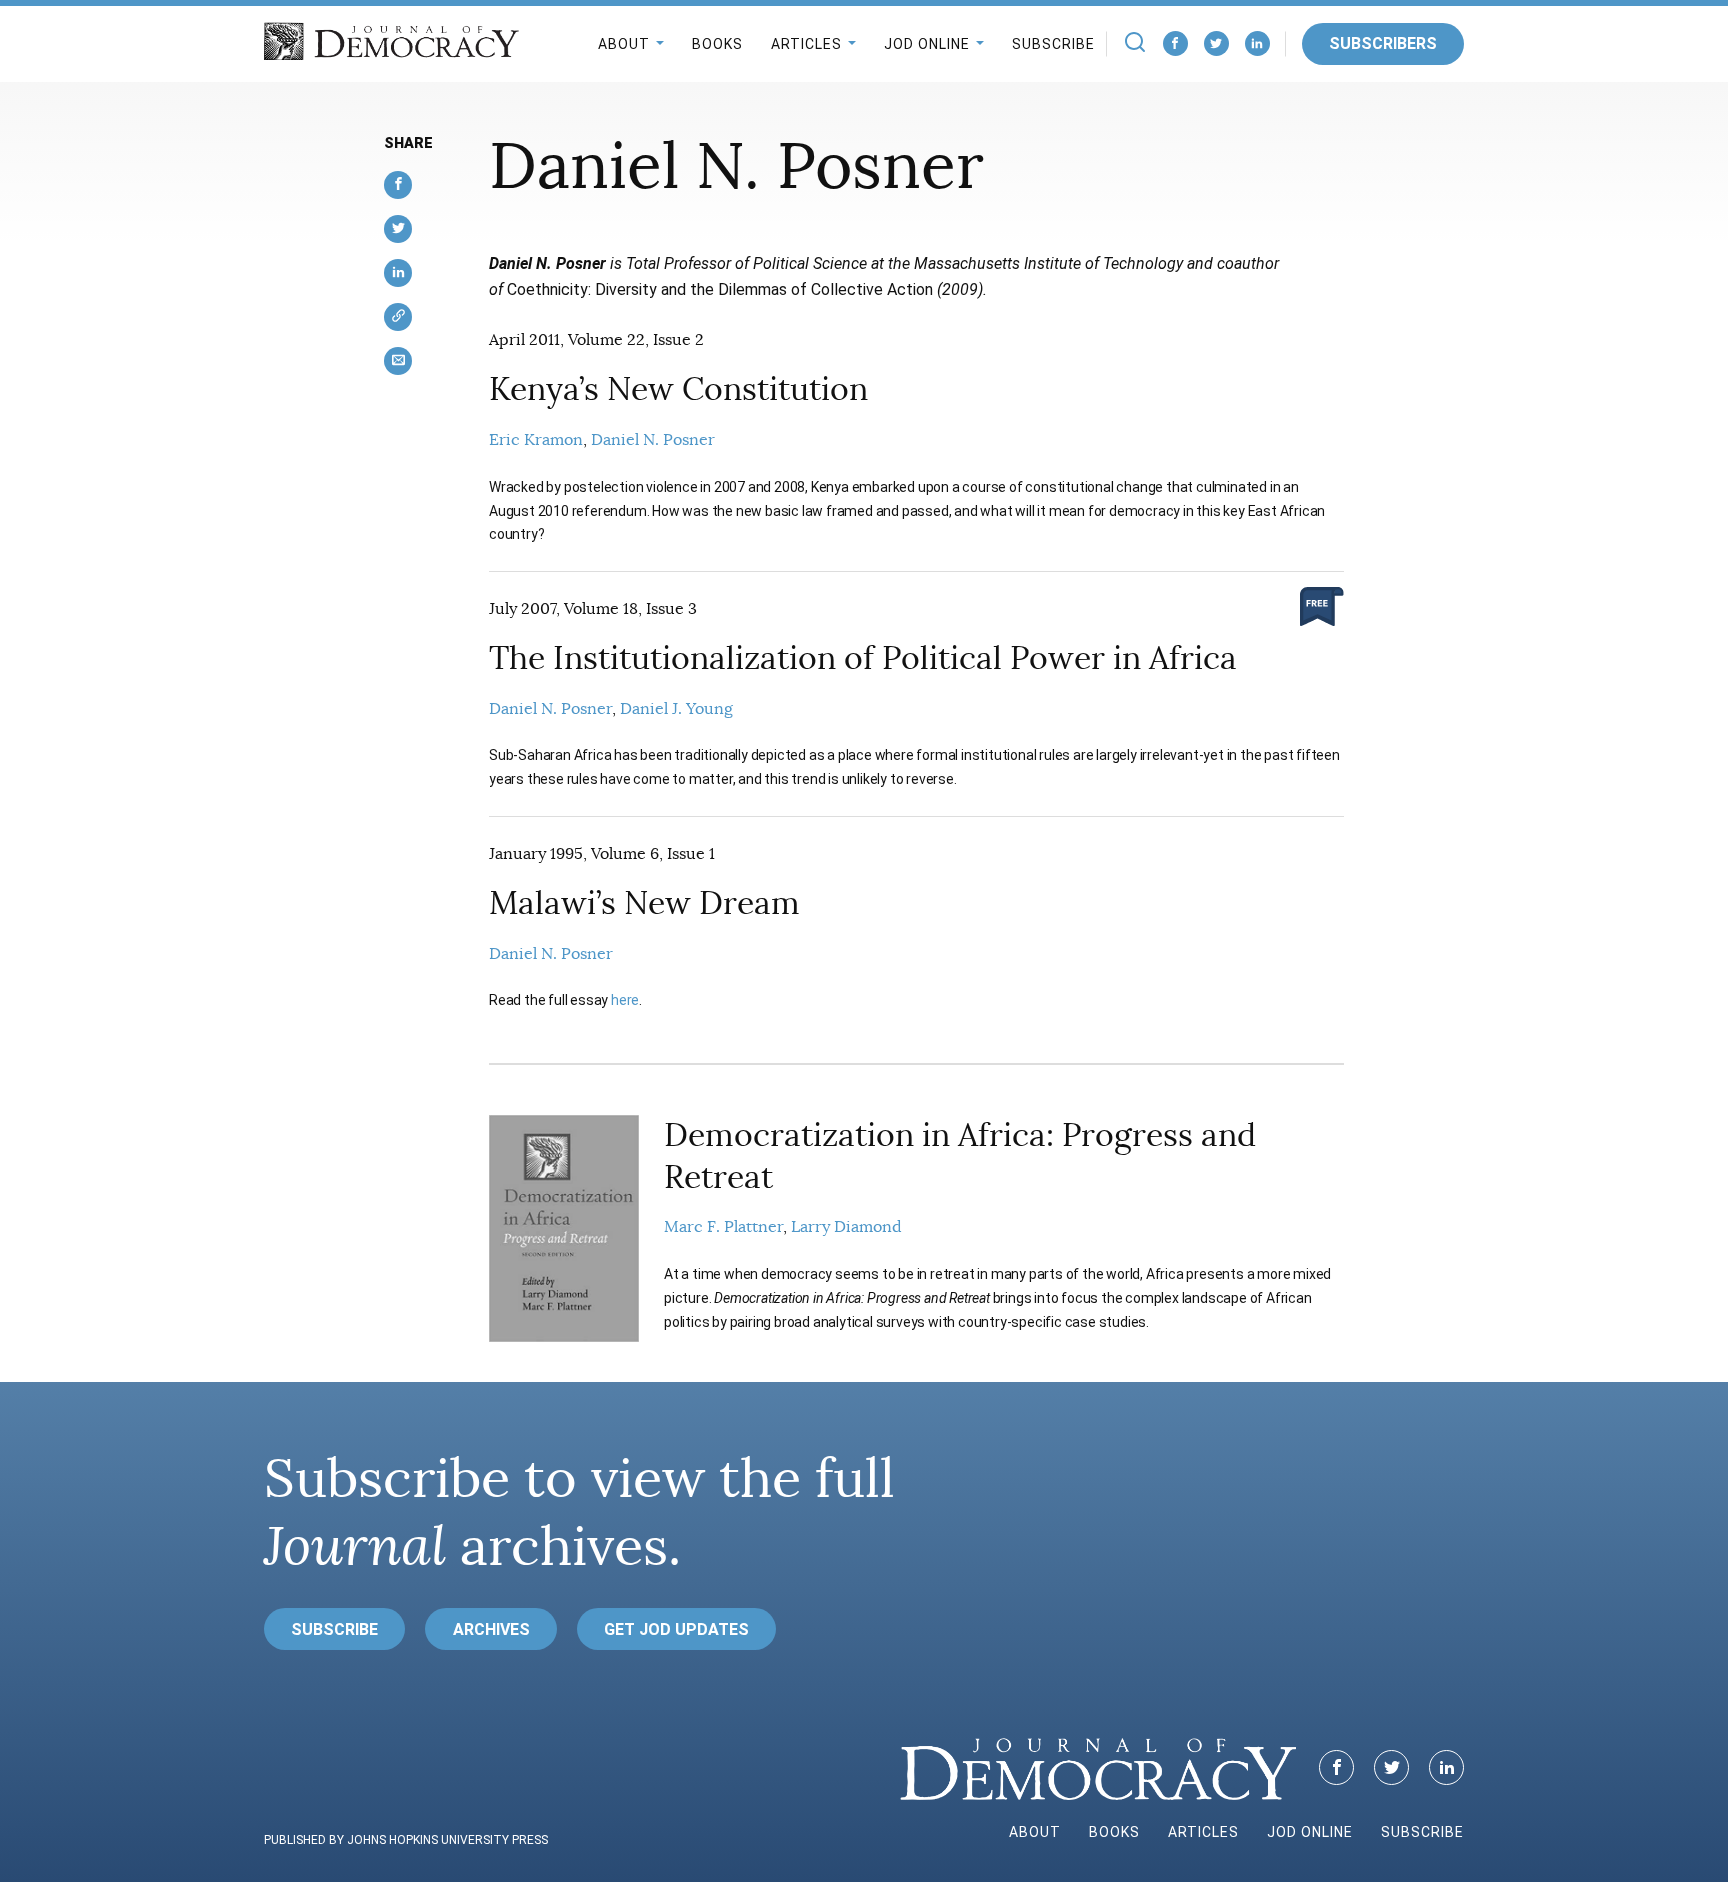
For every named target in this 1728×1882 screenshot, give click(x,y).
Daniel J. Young (676, 709)
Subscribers (1383, 43)
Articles (806, 44)
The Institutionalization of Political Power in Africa (863, 658)
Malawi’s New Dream (644, 903)
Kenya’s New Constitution (678, 389)
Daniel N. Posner (653, 440)
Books (717, 44)
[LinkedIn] (1257, 43)
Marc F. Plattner (723, 1227)
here (625, 1000)
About (624, 44)
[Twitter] (1216, 43)
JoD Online (927, 44)
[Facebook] (1175, 43)
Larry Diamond (846, 1227)
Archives (491, 1629)
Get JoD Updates (676, 1629)
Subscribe (1053, 44)
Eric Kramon (536, 440)
